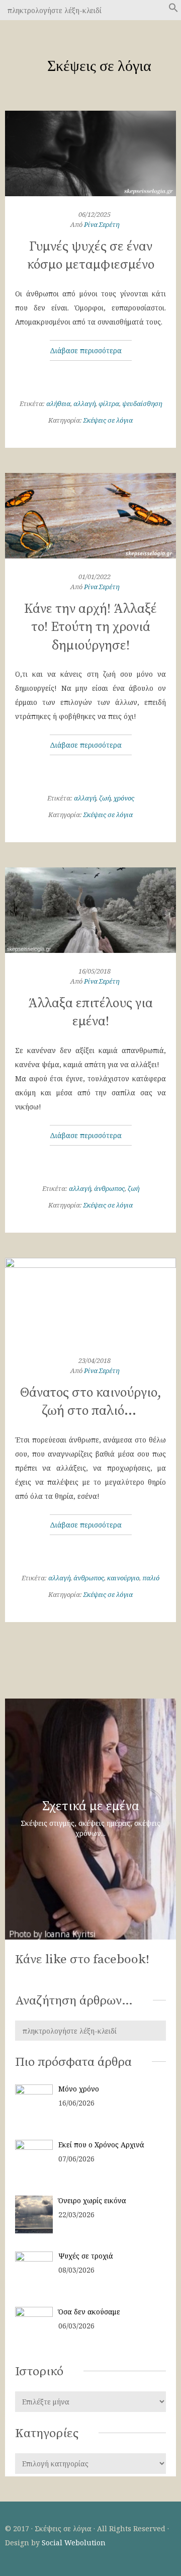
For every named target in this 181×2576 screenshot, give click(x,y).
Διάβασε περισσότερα (87, 350)
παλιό (151, 1578)
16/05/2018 (95, 971)
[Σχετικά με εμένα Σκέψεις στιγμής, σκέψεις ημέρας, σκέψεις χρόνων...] (90, 1938)
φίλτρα (109, 404)
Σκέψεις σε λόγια (108, 420)
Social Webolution (74, 2543)
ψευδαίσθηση (142, 404)
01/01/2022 (95, 577)
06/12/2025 (95, 214)
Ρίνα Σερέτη (102, 224)
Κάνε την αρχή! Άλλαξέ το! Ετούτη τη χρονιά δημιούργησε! (90, 627)
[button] (173, 11)
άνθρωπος (109, 1188)
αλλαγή (84, 404)
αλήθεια (58, 404)
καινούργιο (123, 1578)
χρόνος (124, 798)
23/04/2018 (95, 1360)
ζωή (105, 798)
